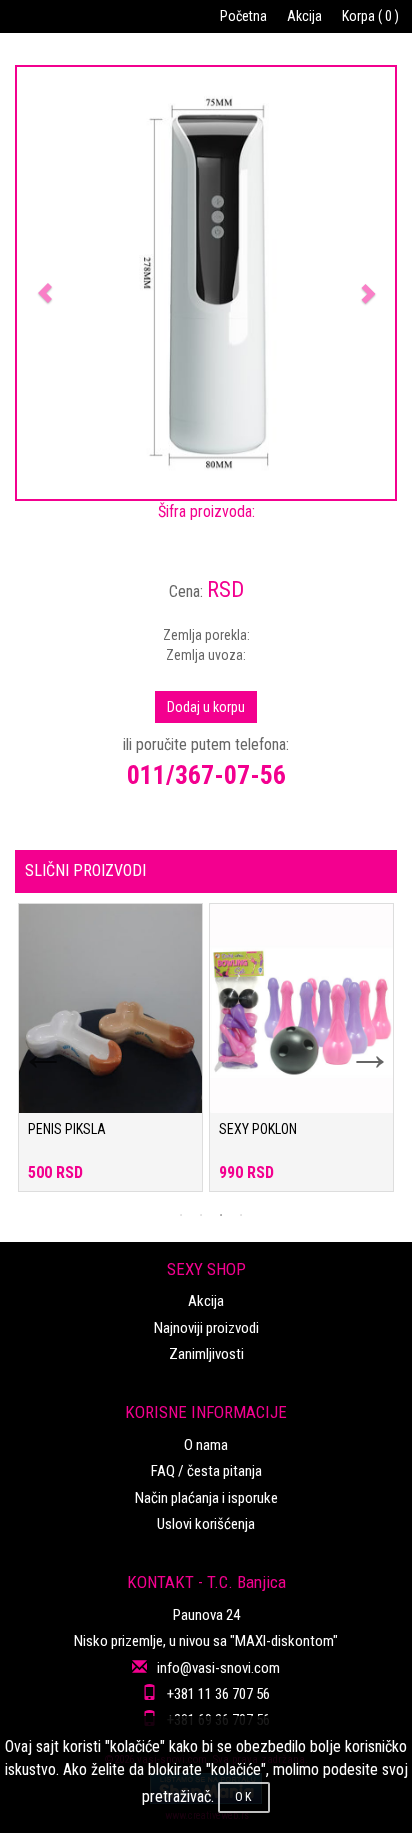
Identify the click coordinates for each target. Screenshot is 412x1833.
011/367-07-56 (206, 775)
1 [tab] (181, 1215)
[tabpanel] (110, 1057)
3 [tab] (221, 1215)
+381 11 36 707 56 (218, 1694)
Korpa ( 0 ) (370, 16)
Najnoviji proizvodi (206, 1328)
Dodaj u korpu (206, 707)
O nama (206, 1445)
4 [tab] (241, 1215)
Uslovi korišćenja (206, 1524)
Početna (243, 16)
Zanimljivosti (206, 1354)
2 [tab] (201, 1215)
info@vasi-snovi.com (218, 1668)
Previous (30, 1042)
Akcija (304, 16)
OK (244, 1797)
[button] (45, 283)
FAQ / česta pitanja (206, 1471)
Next (357, 1042)
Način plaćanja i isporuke (206, 1498)
